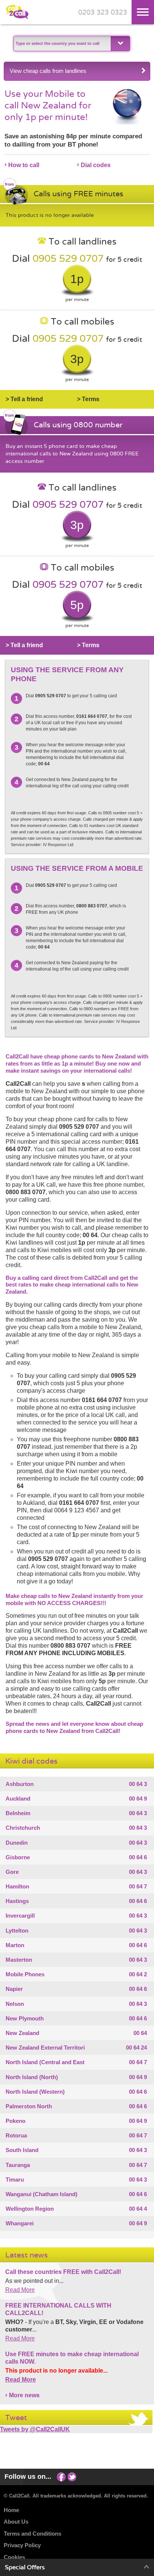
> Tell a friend (24, 399)
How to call (24, 165)
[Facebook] (61, 2476)
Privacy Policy (22, 2545)
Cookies (14, 2557)
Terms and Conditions (33, 2534)
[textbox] (61, 44)
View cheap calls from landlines (48, 71)
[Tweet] (72, 2476)
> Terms (88, 399)
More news (24, 2395)
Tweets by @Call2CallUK (35, 2429)
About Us (16, 2522)
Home (11, 2510)
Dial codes (96, 165)
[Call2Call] (17, 18)
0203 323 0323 (103, 13)
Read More (20, 2290)
